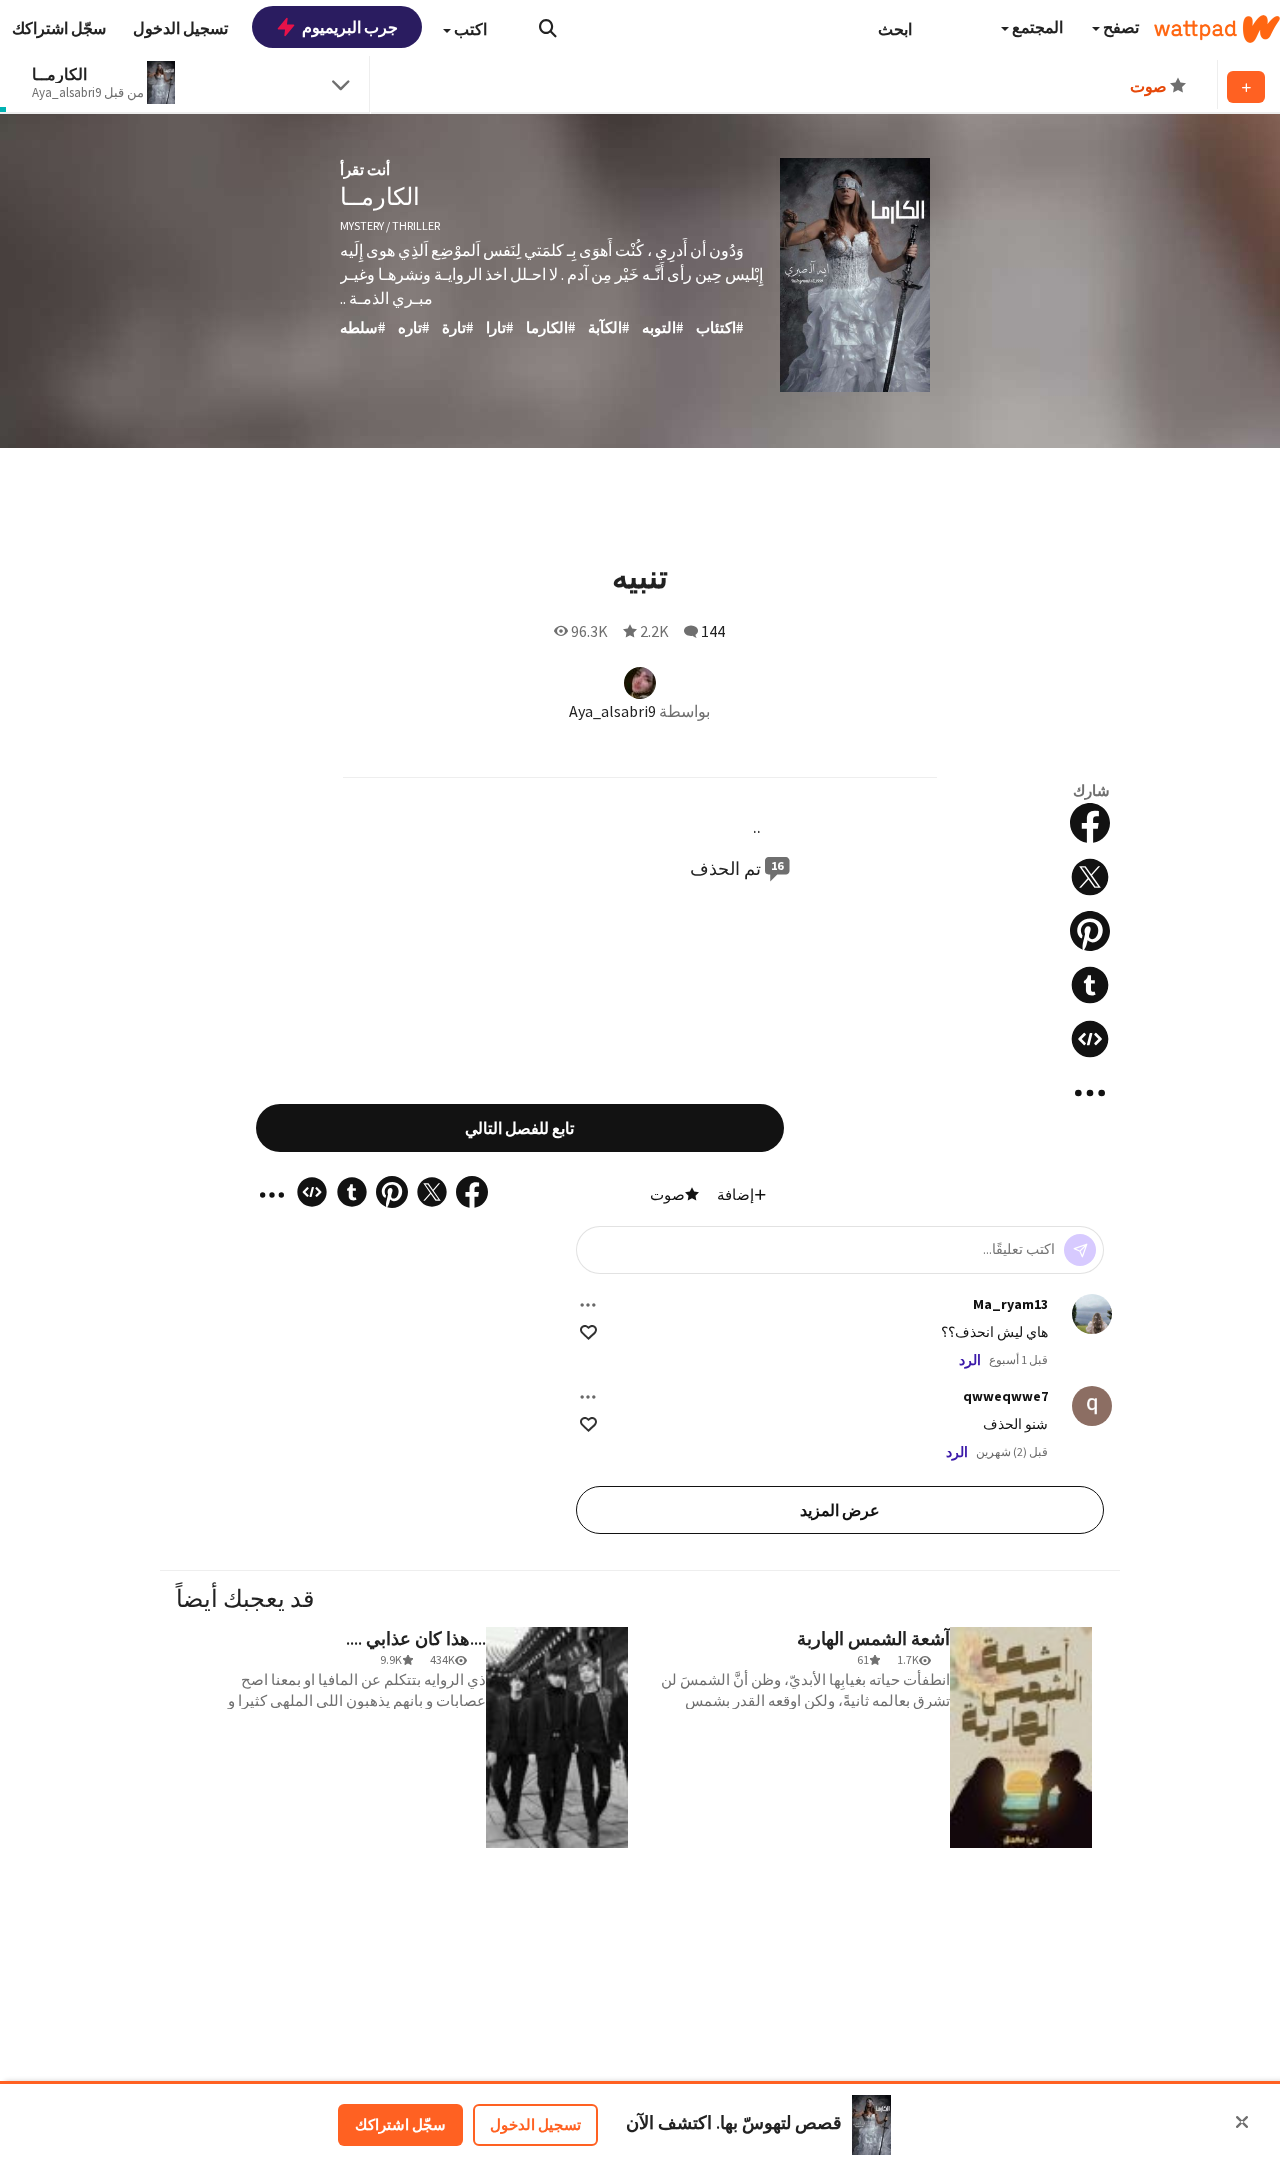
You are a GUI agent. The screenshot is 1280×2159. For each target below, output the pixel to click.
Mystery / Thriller (390, 225)
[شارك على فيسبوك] (1090, 823)
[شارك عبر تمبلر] (1090, 985)
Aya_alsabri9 (612, 711)
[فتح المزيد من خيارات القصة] (1090, 1093)
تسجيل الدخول (535, 2124)
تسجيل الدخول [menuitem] (180, 28)
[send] (1080, 1250)
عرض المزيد (840, 1510)
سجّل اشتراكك (400, 2124)
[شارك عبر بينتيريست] (1090, 931)
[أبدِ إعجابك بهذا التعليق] (588, 1332)
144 (713, 631)
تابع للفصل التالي (519, 1128)
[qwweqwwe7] (1092, 1406)
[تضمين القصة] (1090, 1039)
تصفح (1119, 27)
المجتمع (1036, 27)
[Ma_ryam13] (1092, 1314)
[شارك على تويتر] (1090, 877)
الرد (970, 1360)
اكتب (469, 29)
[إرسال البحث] (548, 28)
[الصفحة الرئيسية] (1217, 29)
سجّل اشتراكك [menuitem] (59, 28)
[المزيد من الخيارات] (588, 1305)
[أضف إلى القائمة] (1246, 87)
